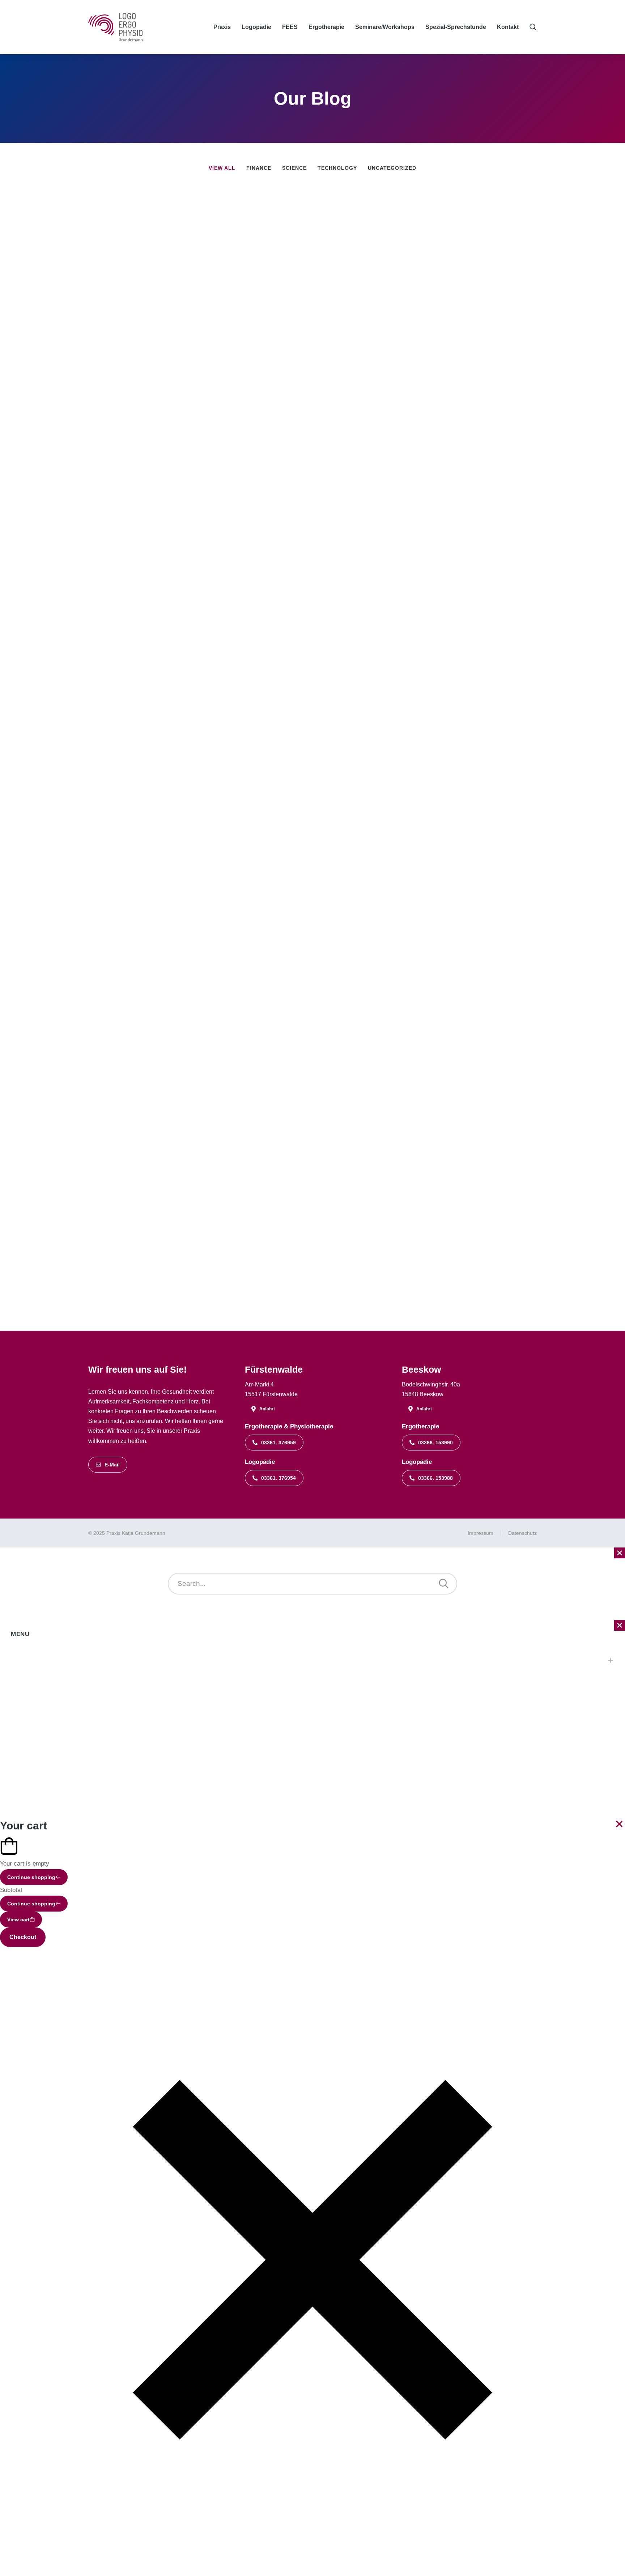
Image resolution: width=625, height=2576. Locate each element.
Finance (259, 168)
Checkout (23, 1937)
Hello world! (365, 263)
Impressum (481, 1533)
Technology (337, 168)
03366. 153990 (435, 1443)
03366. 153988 (435, 1478)
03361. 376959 (279, 1443)
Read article (349, 289)
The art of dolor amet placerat (410, 617)
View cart (18, 1920)
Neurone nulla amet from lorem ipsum (432, 799)
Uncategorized (392, 168)
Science (294, 168)
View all (222, 168)
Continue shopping (31, 1877)
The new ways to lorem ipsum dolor (426, 976)
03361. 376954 (279, 1478)
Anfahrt (267, 1409)
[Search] (444, 1584)
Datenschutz (522, 1533)
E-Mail (112, 1465)
